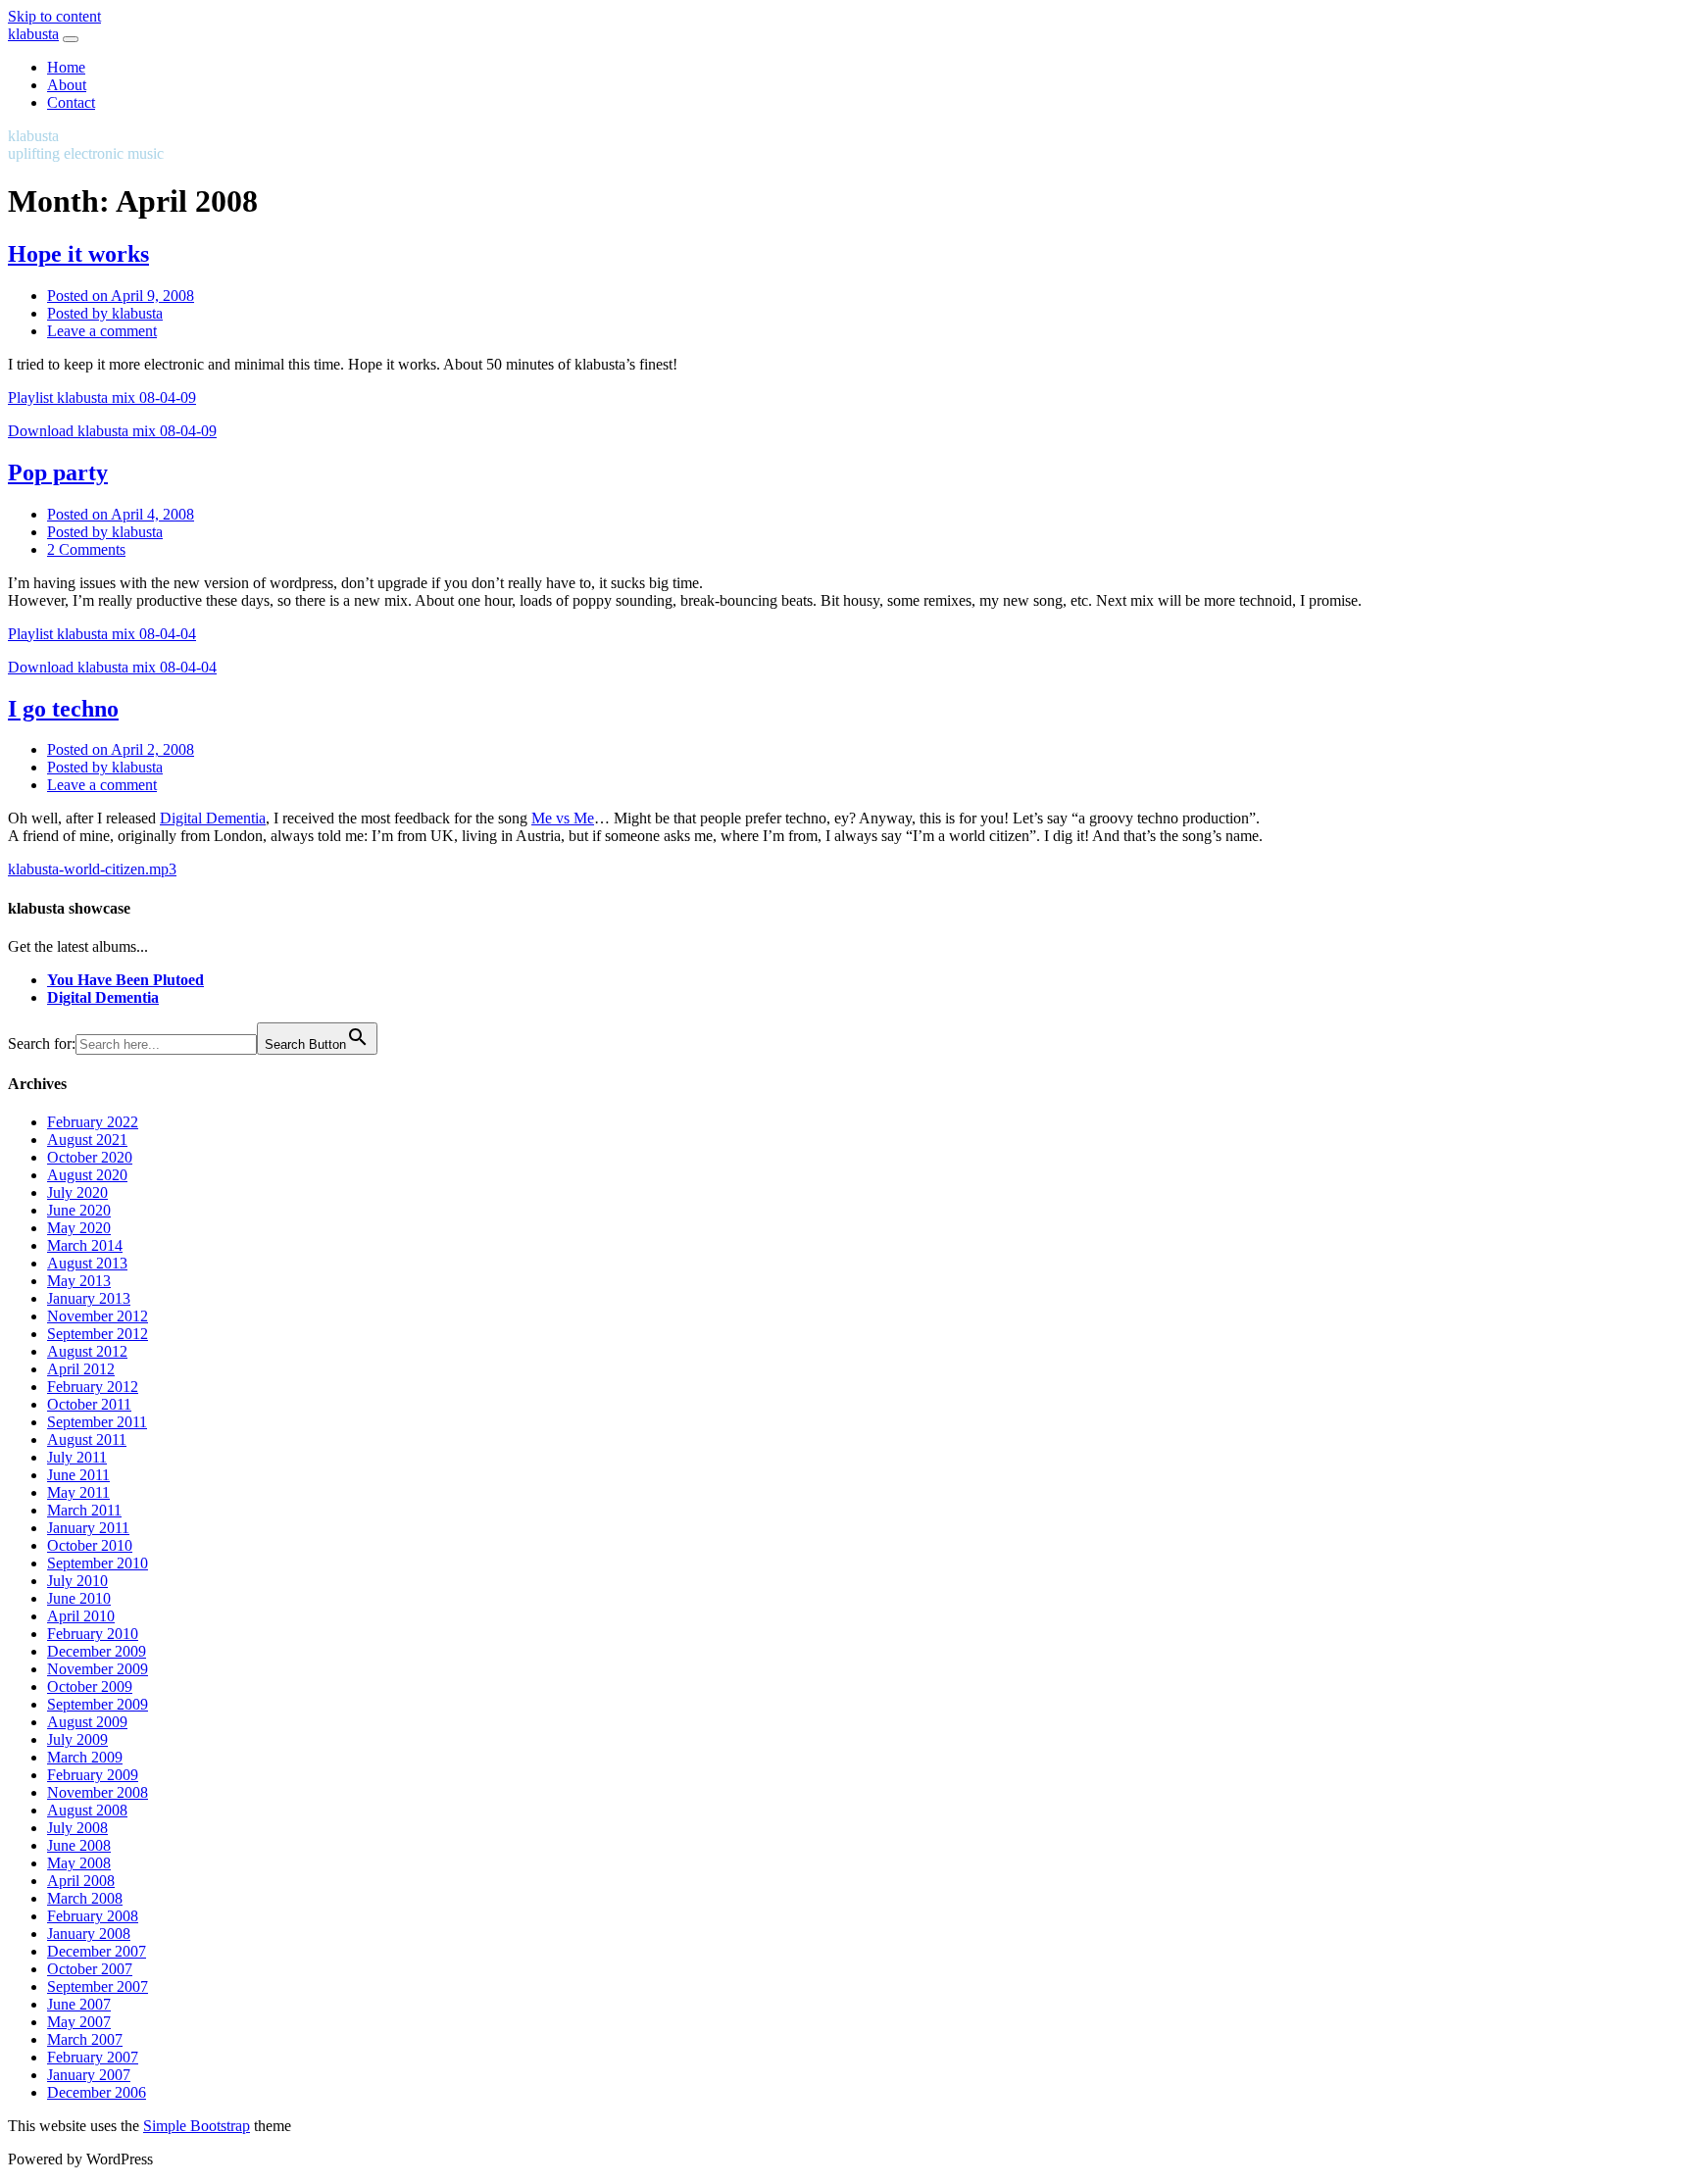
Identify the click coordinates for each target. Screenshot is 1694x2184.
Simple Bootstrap (197, 2126)
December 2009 (97, 1651)
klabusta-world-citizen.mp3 (92, 869)
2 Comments (86, 549)
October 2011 (89, 1404)
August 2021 (87, 1140)
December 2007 (97, 1951)
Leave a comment (102, 331)
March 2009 (85, 1757)
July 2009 (77, 1739)
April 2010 (81, 1616)
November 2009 (98, 1669)
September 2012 (98, 1334)
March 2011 (84, 1510)
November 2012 (98, 1316)
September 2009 (98, 1704)
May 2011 (78, 1492)
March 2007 (85, 2039)
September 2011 (97, 1422)
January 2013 (89, 1298)
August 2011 (87, 1439)
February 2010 (93, 1634)
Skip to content (54, 16)
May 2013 (79, 1281)
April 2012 (81, 1369)
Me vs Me (563, 818)
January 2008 (89, 1934)
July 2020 (77, 1192)
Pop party (58, 472)
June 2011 (78, 1475)
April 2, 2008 (121, 749)
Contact (71, 102)
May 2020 (79, 1228)
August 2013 (87, 1263)
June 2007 (79, 2004)
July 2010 (77, 1581)
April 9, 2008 (121, 296)
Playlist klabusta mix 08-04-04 (102, 634)
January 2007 (89, 2075)
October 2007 (90, 1969)
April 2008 (81, 1881)
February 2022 (93, 1122)
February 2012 (93, 1387)
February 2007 (93, 2057)
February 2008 (93, 1916)
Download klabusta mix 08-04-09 (112, 431)
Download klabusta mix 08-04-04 (112, 667)
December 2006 (97, 2092)
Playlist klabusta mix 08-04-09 (102, 397)
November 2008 (98, 1792)
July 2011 (77, 1457)
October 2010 (90, 1545)
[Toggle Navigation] (71, 39)
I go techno (63, 709)
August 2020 (87, 1175)
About (67, 85)
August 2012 (87, 1351)
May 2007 (79, 2022)
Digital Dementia (213, 818)
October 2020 (90, 1157)
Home (66, 67)
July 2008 (77, 1828)
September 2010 (98, 1563)
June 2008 (79, 1845)
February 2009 (93, 1775)
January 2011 (88, 1528)
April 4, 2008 (121, 514)
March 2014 (85, 1245)
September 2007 (98, 1986)
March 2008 (85, 1898)
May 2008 (79, 1863)
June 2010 (79, 1598)
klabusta (33, 34)
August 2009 (87, 1722)
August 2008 (87, 1810)
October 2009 (90, 1687)
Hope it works (78, 254)
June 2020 (79, 1210)
